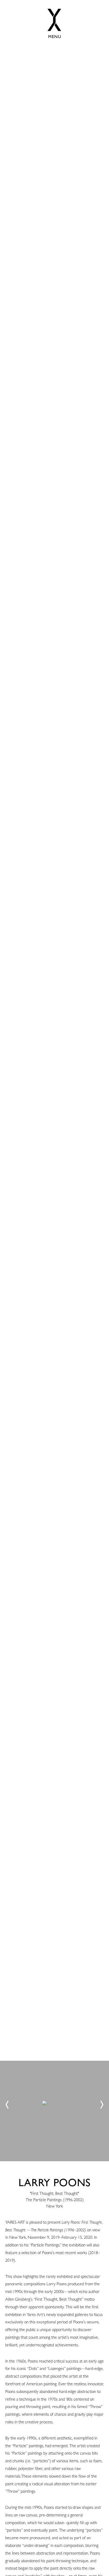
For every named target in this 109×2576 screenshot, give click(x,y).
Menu (55, 37)
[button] (7, 2105)
